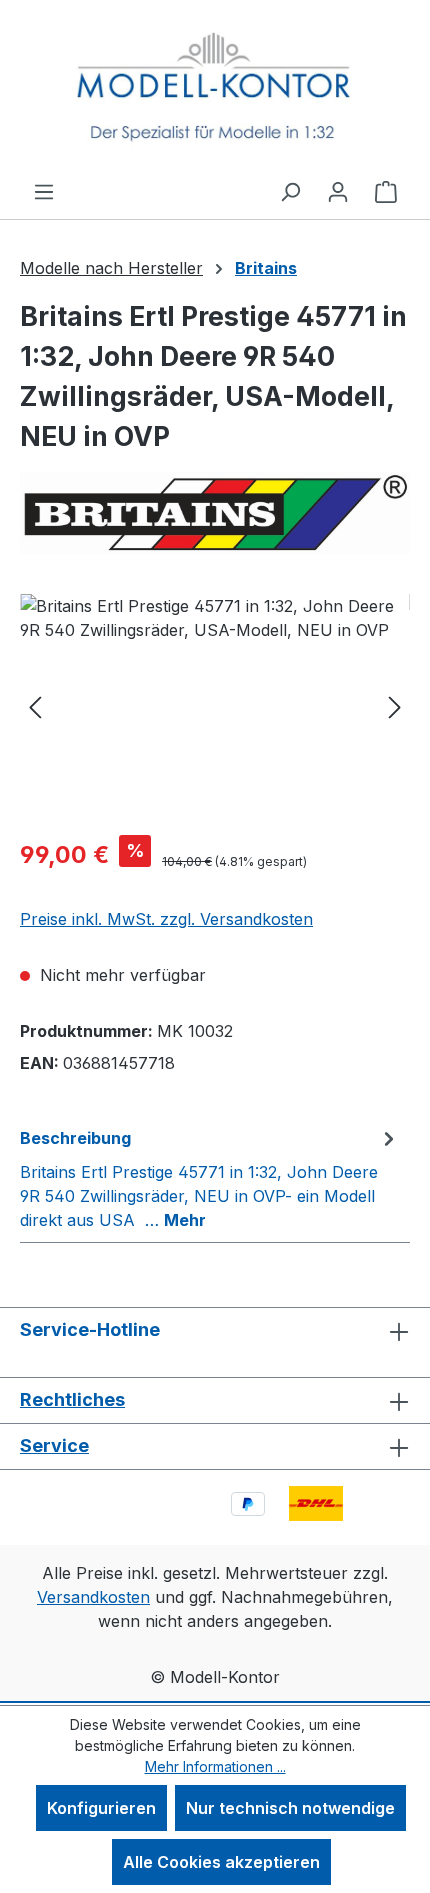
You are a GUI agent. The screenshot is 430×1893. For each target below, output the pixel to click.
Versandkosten (93, 1597)
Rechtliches (72, 1399)
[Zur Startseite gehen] (215, 89)
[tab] (210, 1178)
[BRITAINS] (215, 513)
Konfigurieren (101, 1808)
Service (54, 1445)
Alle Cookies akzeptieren (221, 1862)
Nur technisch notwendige (290, 1808)
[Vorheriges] (35, 706)
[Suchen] (290, 191)
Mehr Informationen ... (215, 1766)
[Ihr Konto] (338, 191)
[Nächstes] (395, 706)
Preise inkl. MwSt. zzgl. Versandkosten (166, 919)
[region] (215, 706)
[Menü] (44, 191)
